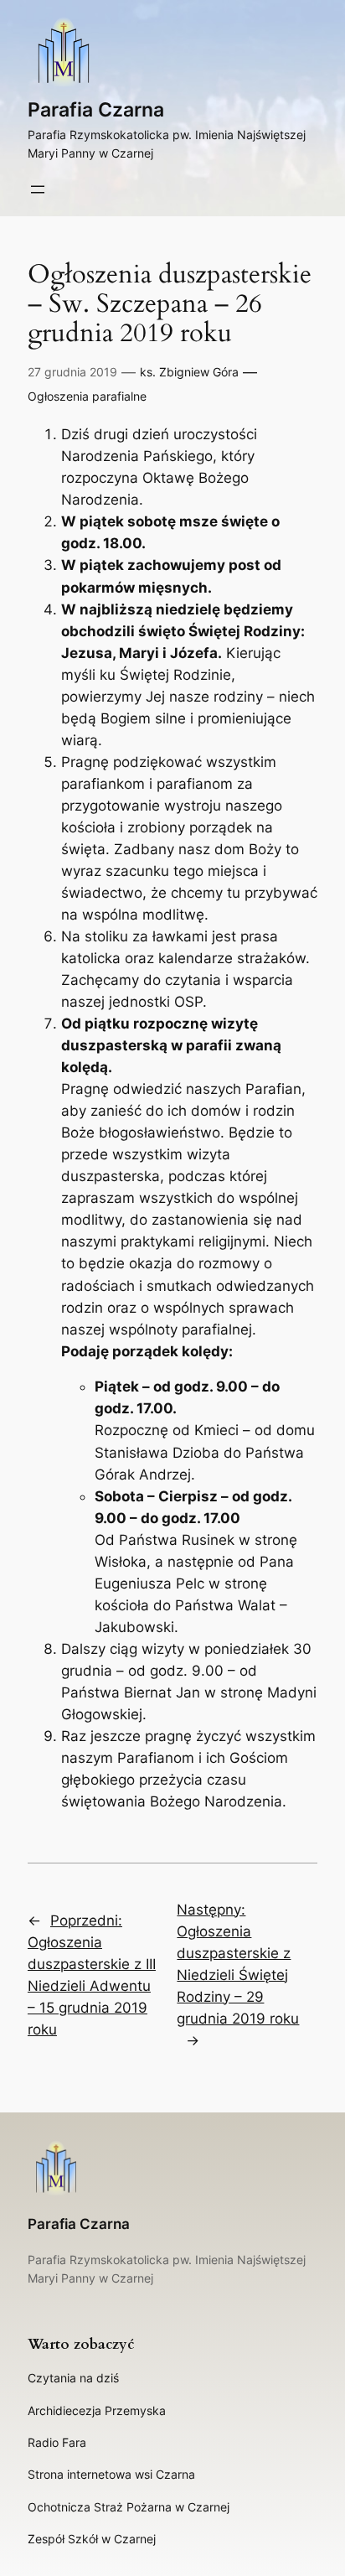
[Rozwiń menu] (38, 189)
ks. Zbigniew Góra (189, 372)
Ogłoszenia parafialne (87, 396)
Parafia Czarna (96, 110)
